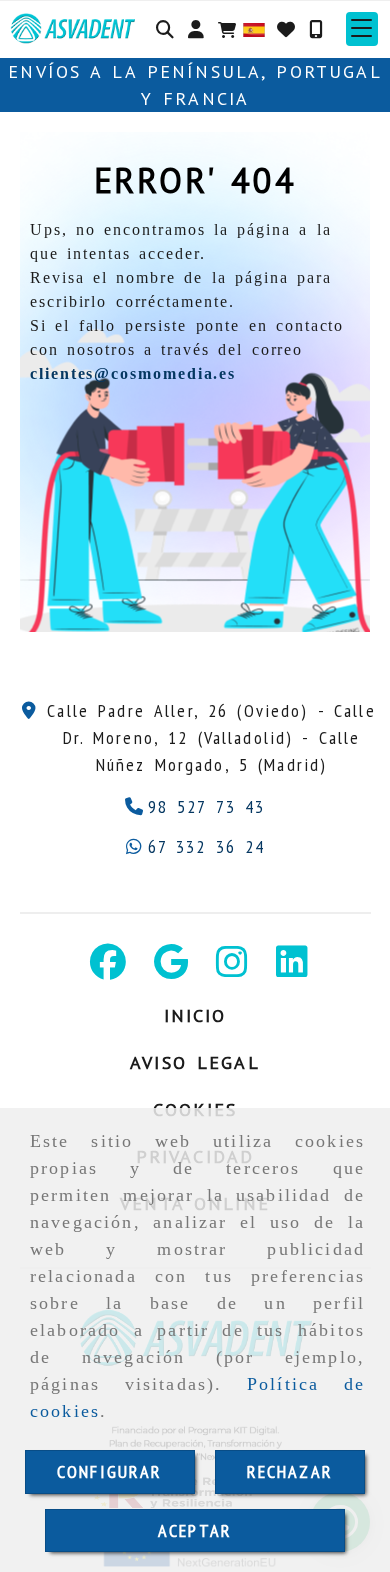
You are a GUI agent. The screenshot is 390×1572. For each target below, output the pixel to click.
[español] (254, 27)
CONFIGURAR (110, 1471)
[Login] (286, 29)
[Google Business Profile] (171, 968)
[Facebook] (108, 968)
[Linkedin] (292, 968)
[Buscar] (165, 29)
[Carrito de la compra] (227, 29)
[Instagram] (232, 968)
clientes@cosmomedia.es (133, 373)
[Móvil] (316, 29)
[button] (196, 29)
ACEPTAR (195, 1530)
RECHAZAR (290, 1471)
